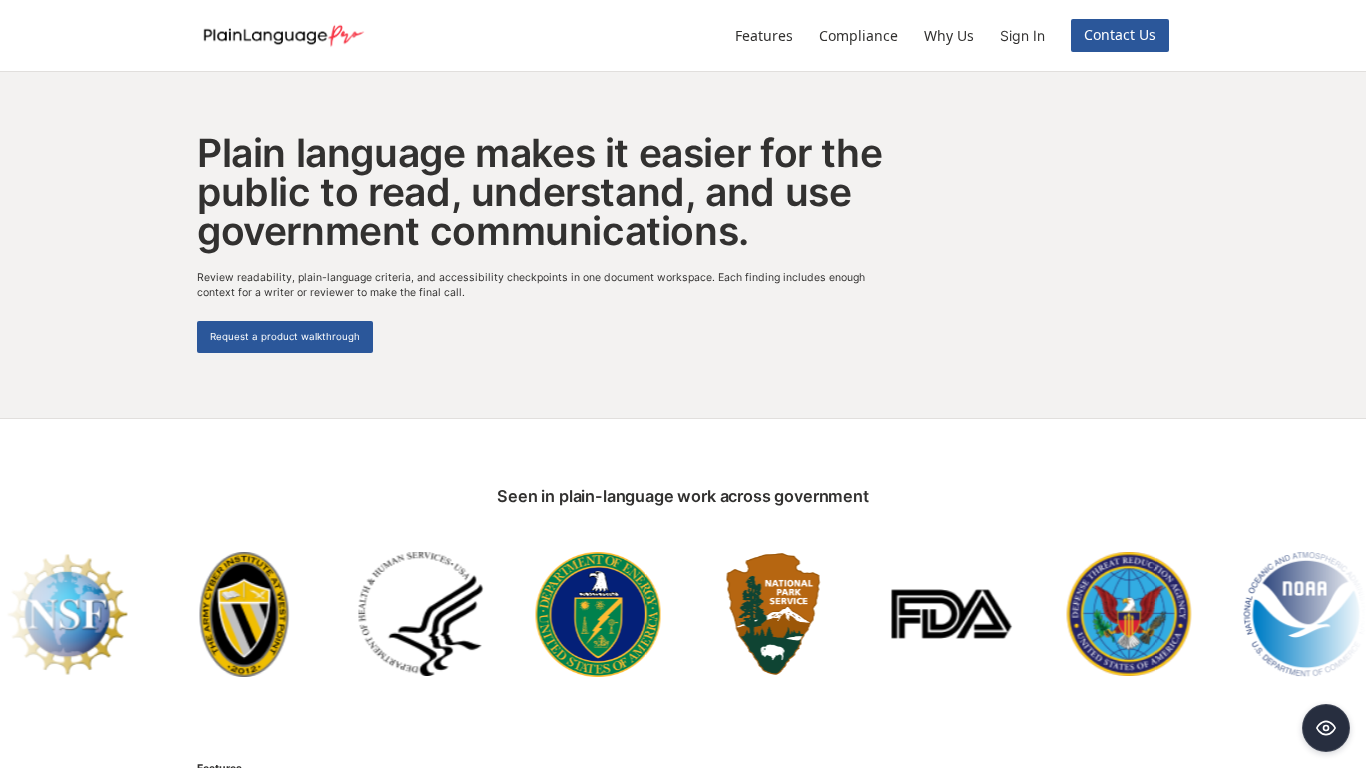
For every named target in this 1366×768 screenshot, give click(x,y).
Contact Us (1120, 34)
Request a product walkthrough (285, 336)
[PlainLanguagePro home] (282, 36)
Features (764, 35)
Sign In (1022, 35)
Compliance (858, 35)
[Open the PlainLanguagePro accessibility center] (1326, 728)
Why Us (949, 35)
